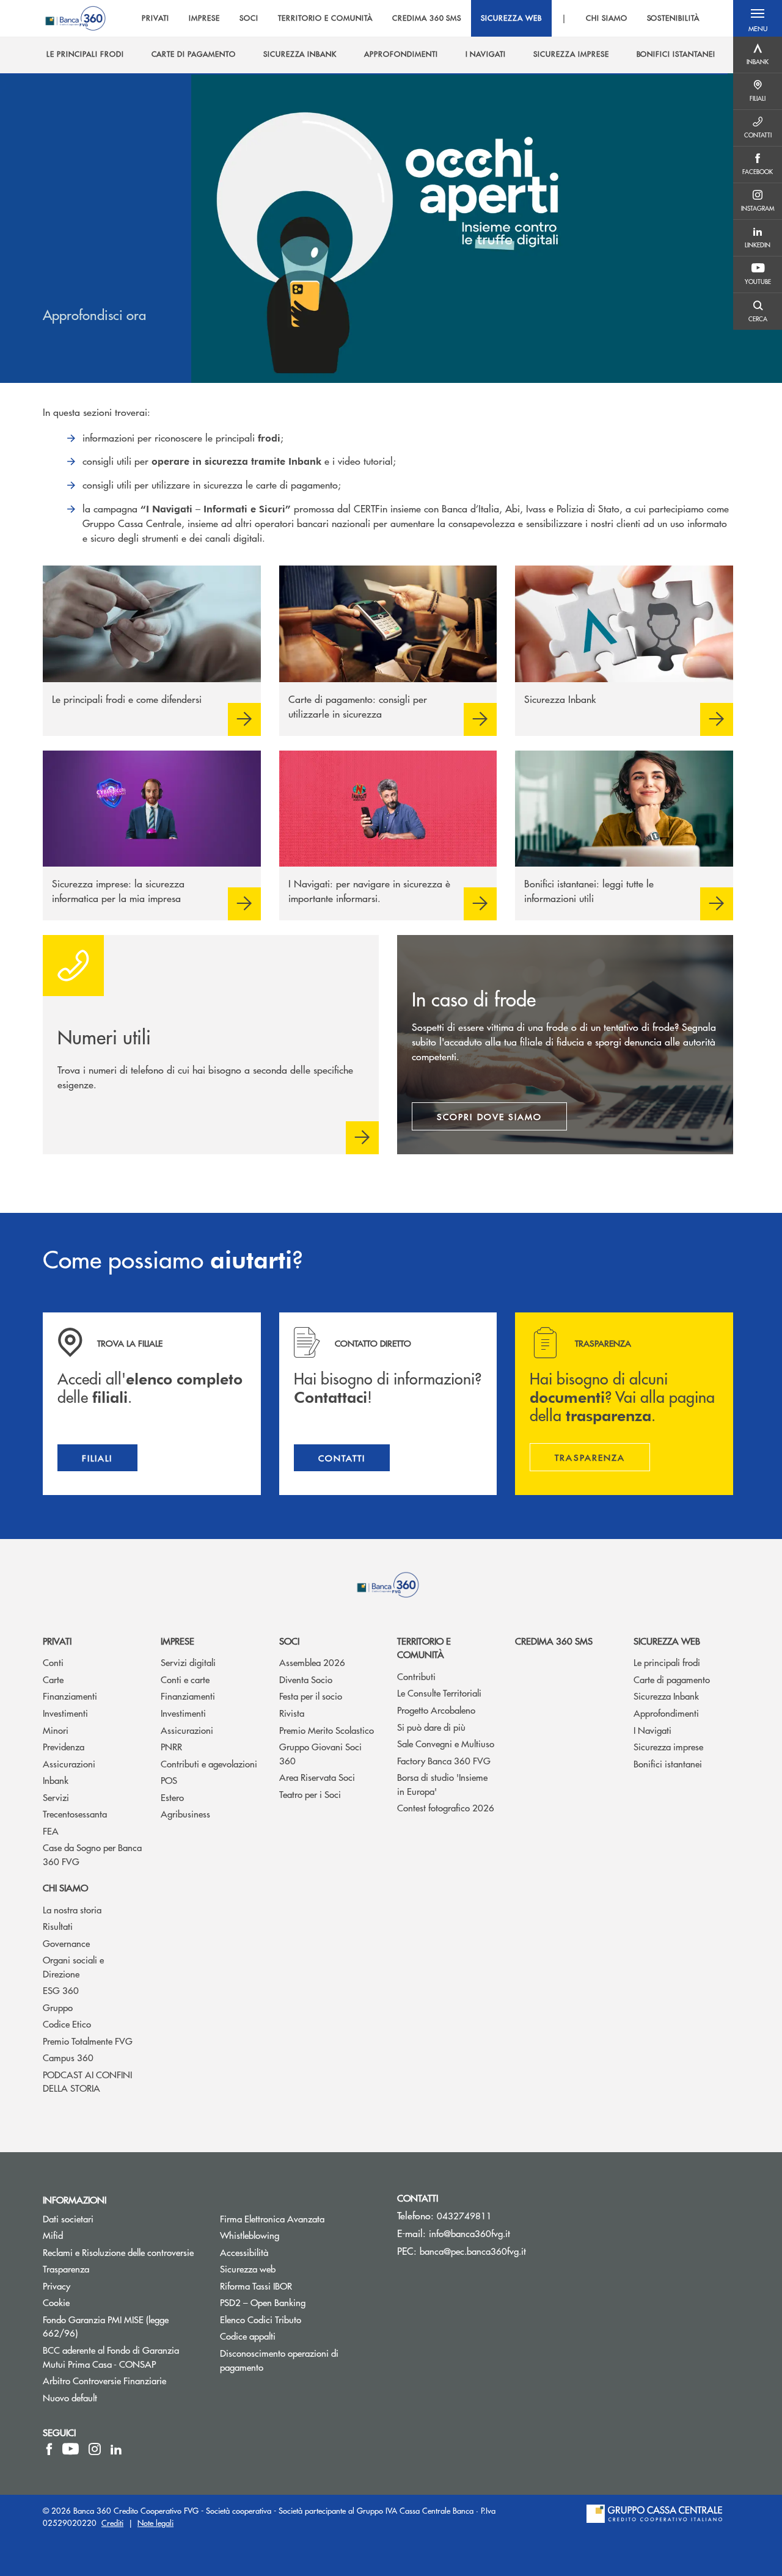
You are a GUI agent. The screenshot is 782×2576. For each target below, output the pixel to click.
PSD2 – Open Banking (299, 2302)
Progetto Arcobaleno (436, 1710)
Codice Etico (67, 2024)
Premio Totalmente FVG (88, 2041)
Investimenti (65, 1713)
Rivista (292, 1713)
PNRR (171, 1746)
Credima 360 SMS (554, 1641)
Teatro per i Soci (310, 1794)
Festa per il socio (311, 1696)
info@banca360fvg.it (470, 2233)
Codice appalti (248, 2336)
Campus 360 (68, 2057)
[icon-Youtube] (71, 2449)
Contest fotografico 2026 (446, 1807)
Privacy (57, 2286)
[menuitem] (85, 54)
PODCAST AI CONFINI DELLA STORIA (87, 2081)
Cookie (56, 2302)
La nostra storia (72, 1909)
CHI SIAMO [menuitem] (607, 18)
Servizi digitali (188, 1662)
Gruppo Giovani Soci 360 (320, 1753)
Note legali (155, 2523)
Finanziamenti (70, 1696)
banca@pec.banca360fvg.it (473, 2251)
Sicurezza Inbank (666, 1696)
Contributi (416, 1676)
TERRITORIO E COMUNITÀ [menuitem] (325, 18)
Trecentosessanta (75, 1814)
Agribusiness (185, 1814)
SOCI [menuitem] (249, 18)
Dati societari (68, 2218)
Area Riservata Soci (317, 1777)
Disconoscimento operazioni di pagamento (279, 2360)
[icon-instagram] (95, 2449)
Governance (66, 1943)
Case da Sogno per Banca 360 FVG (92, 1854)
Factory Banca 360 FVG (444, 1760)
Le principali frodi (667, 1662)
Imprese (177, 1641)
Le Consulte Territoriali (439, 1693)
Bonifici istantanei (668, 1763)
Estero (172, 1797)
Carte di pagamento (672, 1679)
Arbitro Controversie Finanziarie (122, 2380)
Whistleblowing (296, 2235)
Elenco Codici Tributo (299, 2319)
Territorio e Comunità (424, 1648)
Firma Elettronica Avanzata (272, 2218)
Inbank (56, 1780)
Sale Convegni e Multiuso (446, 1743)
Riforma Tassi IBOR (299, 2286)
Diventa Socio (306, 1679)
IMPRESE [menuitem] (204, 18)
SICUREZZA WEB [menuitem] (511, 18)
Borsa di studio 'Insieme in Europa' (442, 1784)
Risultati (58, 1926)
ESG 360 (61, 1990)
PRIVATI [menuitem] (155, 18)
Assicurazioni (69, 1763)
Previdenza (64, 1746)
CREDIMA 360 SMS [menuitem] (427, 18)
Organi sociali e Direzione (73, 1967)
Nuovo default (70, 2397)
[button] (758, 18)
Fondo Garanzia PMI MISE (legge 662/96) (106, 2326)
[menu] (421, 18)
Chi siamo (65, 1887)
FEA (51, 1831)
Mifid (53, 2235)
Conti (53, 1662)
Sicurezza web (667, 1641)
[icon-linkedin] (116, 2449)
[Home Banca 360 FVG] (75, 18)
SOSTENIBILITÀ (673, 18)
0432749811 (464, 2215)
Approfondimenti (666, 1713)
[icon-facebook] (49, 2449)
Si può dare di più (431, 1727)
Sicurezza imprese (668, 1746)
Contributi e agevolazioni (209, 1763)
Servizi (56, 1797)
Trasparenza (66, 2269)
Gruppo (58, 2007)
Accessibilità (244, 2252)
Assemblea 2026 (312, 1662)
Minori (56, 1730)
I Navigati (652, 1730)
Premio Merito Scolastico (327, 1730)
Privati (57, 1641)
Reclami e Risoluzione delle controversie (118, 2252)
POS (169, 1780)
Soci (289, 1641)
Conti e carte (185, 1679)
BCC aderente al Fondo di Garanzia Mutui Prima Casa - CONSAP (122, 2357)
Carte (53, 1679)
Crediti (112, 2523)
